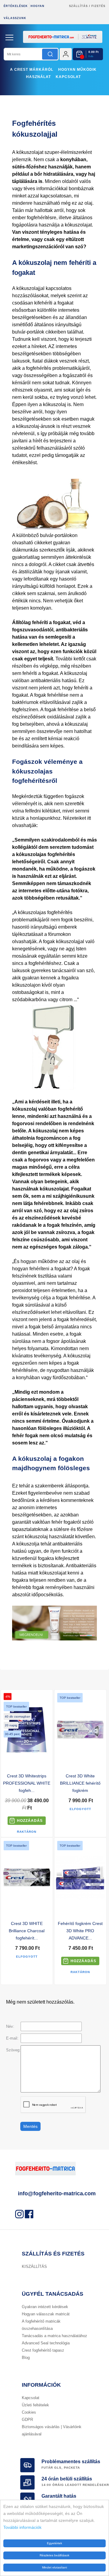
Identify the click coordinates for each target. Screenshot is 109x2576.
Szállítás (78, 6)
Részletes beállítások (54, 2555)
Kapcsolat (68, 77)
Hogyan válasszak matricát (46, 2314)
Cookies (29, 2412)
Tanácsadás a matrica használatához (54, 2336)
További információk (22, 2527)
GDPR (27, 2420)
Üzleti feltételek (35, 2405)
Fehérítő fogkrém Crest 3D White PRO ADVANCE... (80, 1931)
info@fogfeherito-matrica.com (57, 2193)
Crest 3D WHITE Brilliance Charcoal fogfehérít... (27, 1931)
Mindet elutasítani (54, 2567)
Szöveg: (13, 2050)
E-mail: (12, 2038)
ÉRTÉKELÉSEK (16, 6)
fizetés (98, 6)
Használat (38, 77)
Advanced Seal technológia (46, 2343)
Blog (26, 2358)
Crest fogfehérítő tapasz (43, 2350)
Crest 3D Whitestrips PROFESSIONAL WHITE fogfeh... (27, 1783)
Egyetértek (54, 2543)
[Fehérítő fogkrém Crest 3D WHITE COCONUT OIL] (54, 1639)
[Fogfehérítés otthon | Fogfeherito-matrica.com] (54, 47)
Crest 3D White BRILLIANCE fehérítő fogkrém (80, 1783)
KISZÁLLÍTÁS (34, 2267)
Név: (10, 2026)
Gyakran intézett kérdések (45, 2307)
